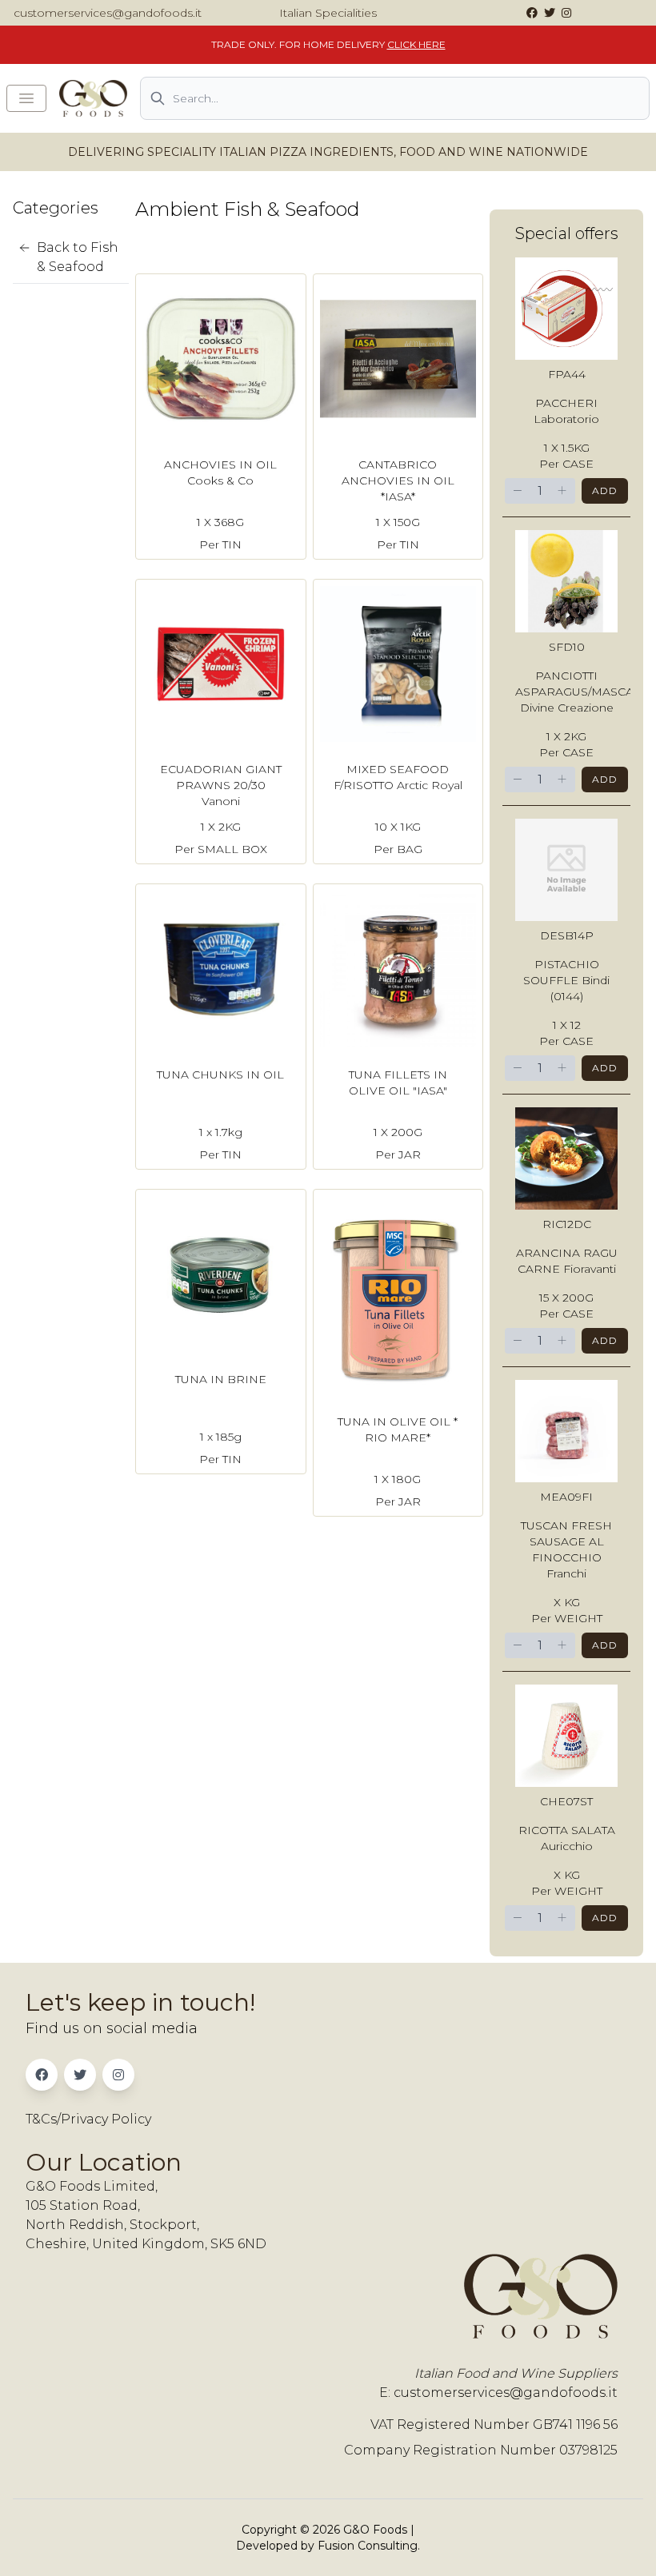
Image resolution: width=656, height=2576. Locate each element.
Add (605, 490)
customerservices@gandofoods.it (108, 13)
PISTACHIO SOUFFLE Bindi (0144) (566, 980)
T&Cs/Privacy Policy (88, 2119)
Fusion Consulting (368, 2546)
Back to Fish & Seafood (78, 257)
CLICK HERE (416, 44)
